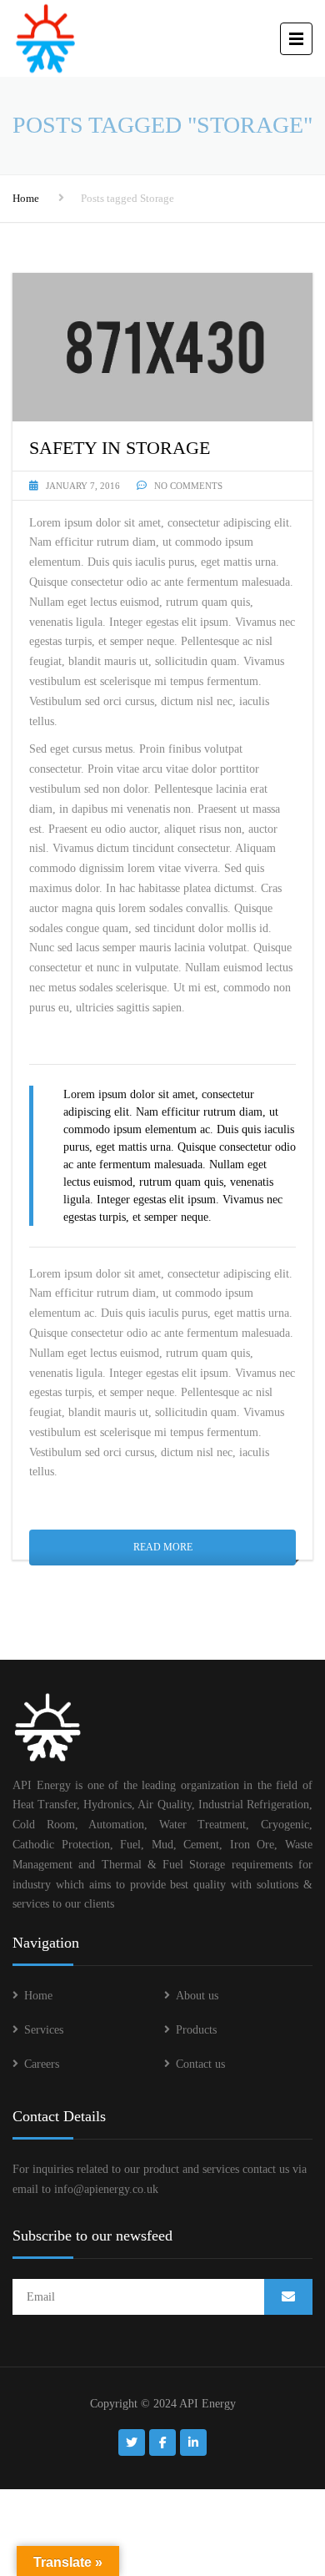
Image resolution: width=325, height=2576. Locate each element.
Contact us (200, 2064)
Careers (42, 2064)
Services (44, 2030)
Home (26, 198)
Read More (163, 1547)
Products (196, 2030)
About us (197, 1996)
